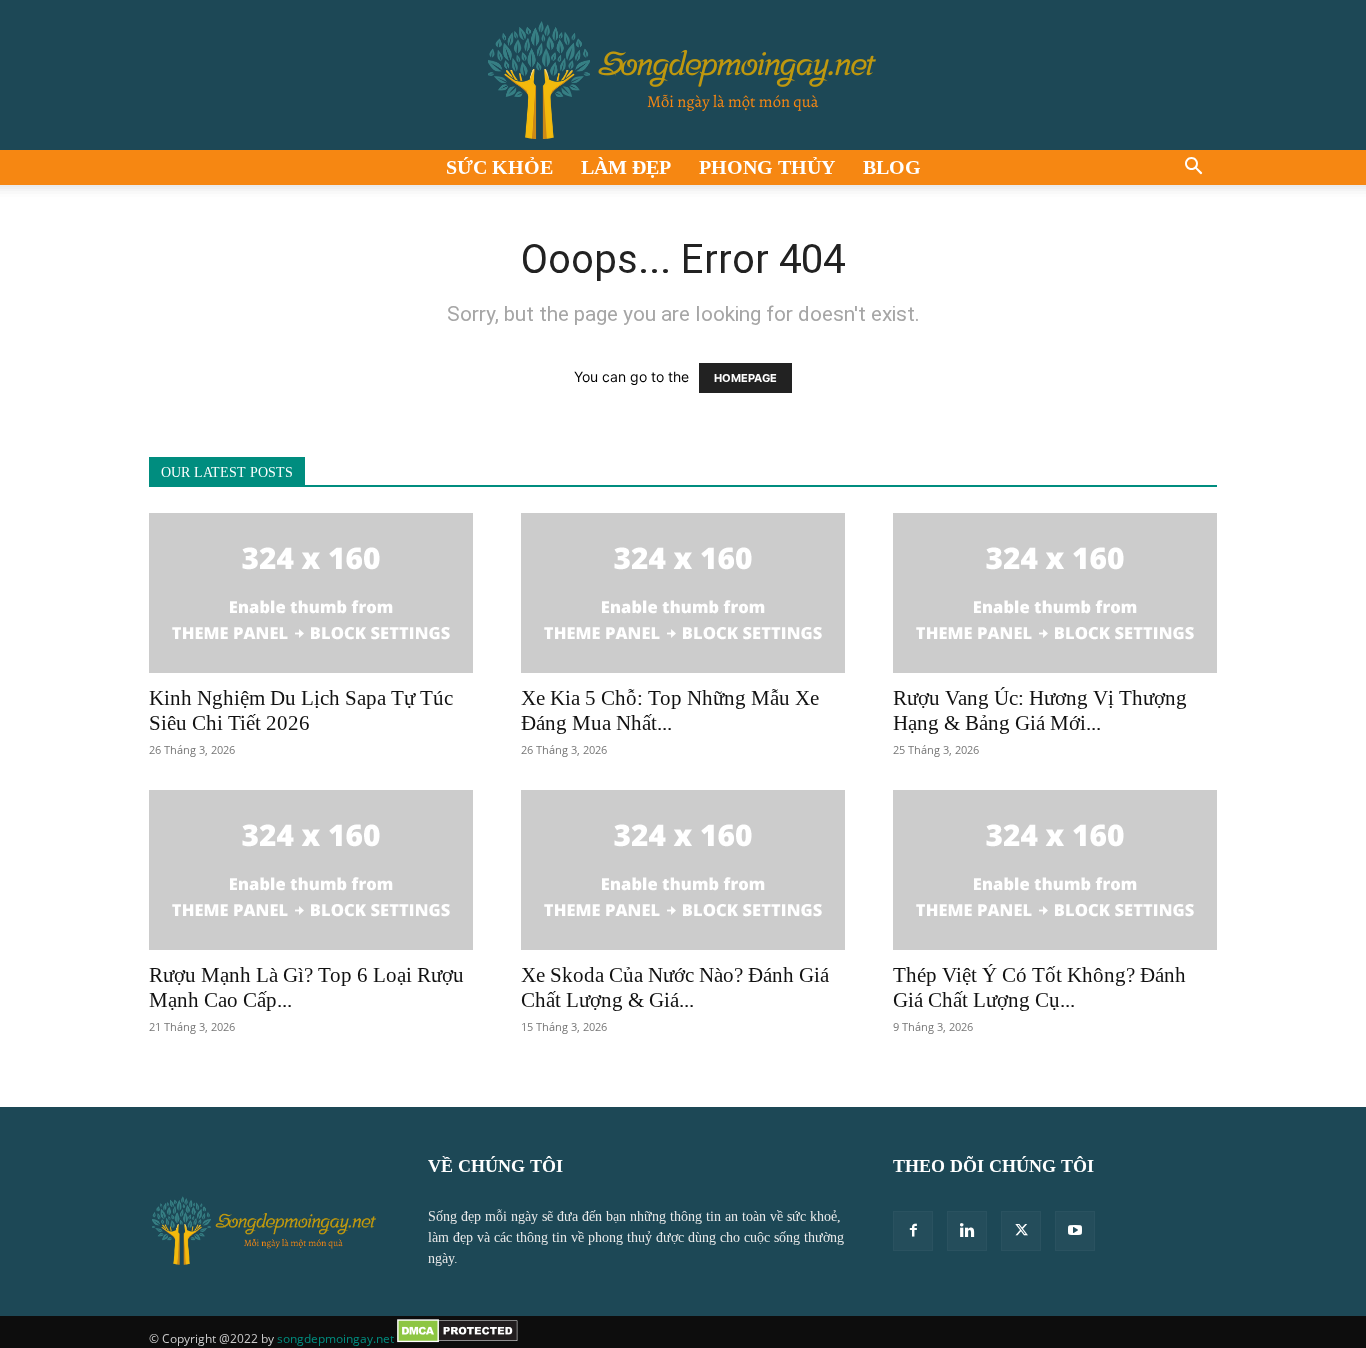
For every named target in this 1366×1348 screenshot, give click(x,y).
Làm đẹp (626, 167)
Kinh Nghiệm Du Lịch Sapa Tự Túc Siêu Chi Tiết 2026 (301, 710)
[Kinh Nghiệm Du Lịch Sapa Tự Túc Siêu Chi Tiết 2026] (311, 593)
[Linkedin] (967, 1231)
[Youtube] (1075, 1231)
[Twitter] (1021, 1231)
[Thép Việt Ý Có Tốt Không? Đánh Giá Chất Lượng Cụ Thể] (1055, 870)
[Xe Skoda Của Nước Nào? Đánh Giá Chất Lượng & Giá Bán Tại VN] (683, 870)
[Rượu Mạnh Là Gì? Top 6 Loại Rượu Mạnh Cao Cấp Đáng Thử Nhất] (311, 870)
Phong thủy (767, 167)
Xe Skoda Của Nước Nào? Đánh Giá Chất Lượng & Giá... (675, 987)
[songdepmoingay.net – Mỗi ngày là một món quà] (683, 75)
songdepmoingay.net (335, 1338)
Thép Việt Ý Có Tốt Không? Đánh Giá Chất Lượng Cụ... (1039, 987)
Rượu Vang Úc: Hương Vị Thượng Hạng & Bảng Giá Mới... (1040, 710)
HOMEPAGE (745, 378)
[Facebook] (913, 1231)
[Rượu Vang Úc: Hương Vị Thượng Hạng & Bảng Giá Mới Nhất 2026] (1055, 593)
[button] (1193, 168)
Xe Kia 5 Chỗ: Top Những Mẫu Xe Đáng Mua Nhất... (670, 710)
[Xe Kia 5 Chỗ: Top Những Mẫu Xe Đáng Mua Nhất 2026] (683, 593)
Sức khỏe (499, 167)
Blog (892, 167)
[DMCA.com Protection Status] (457, 1338)
